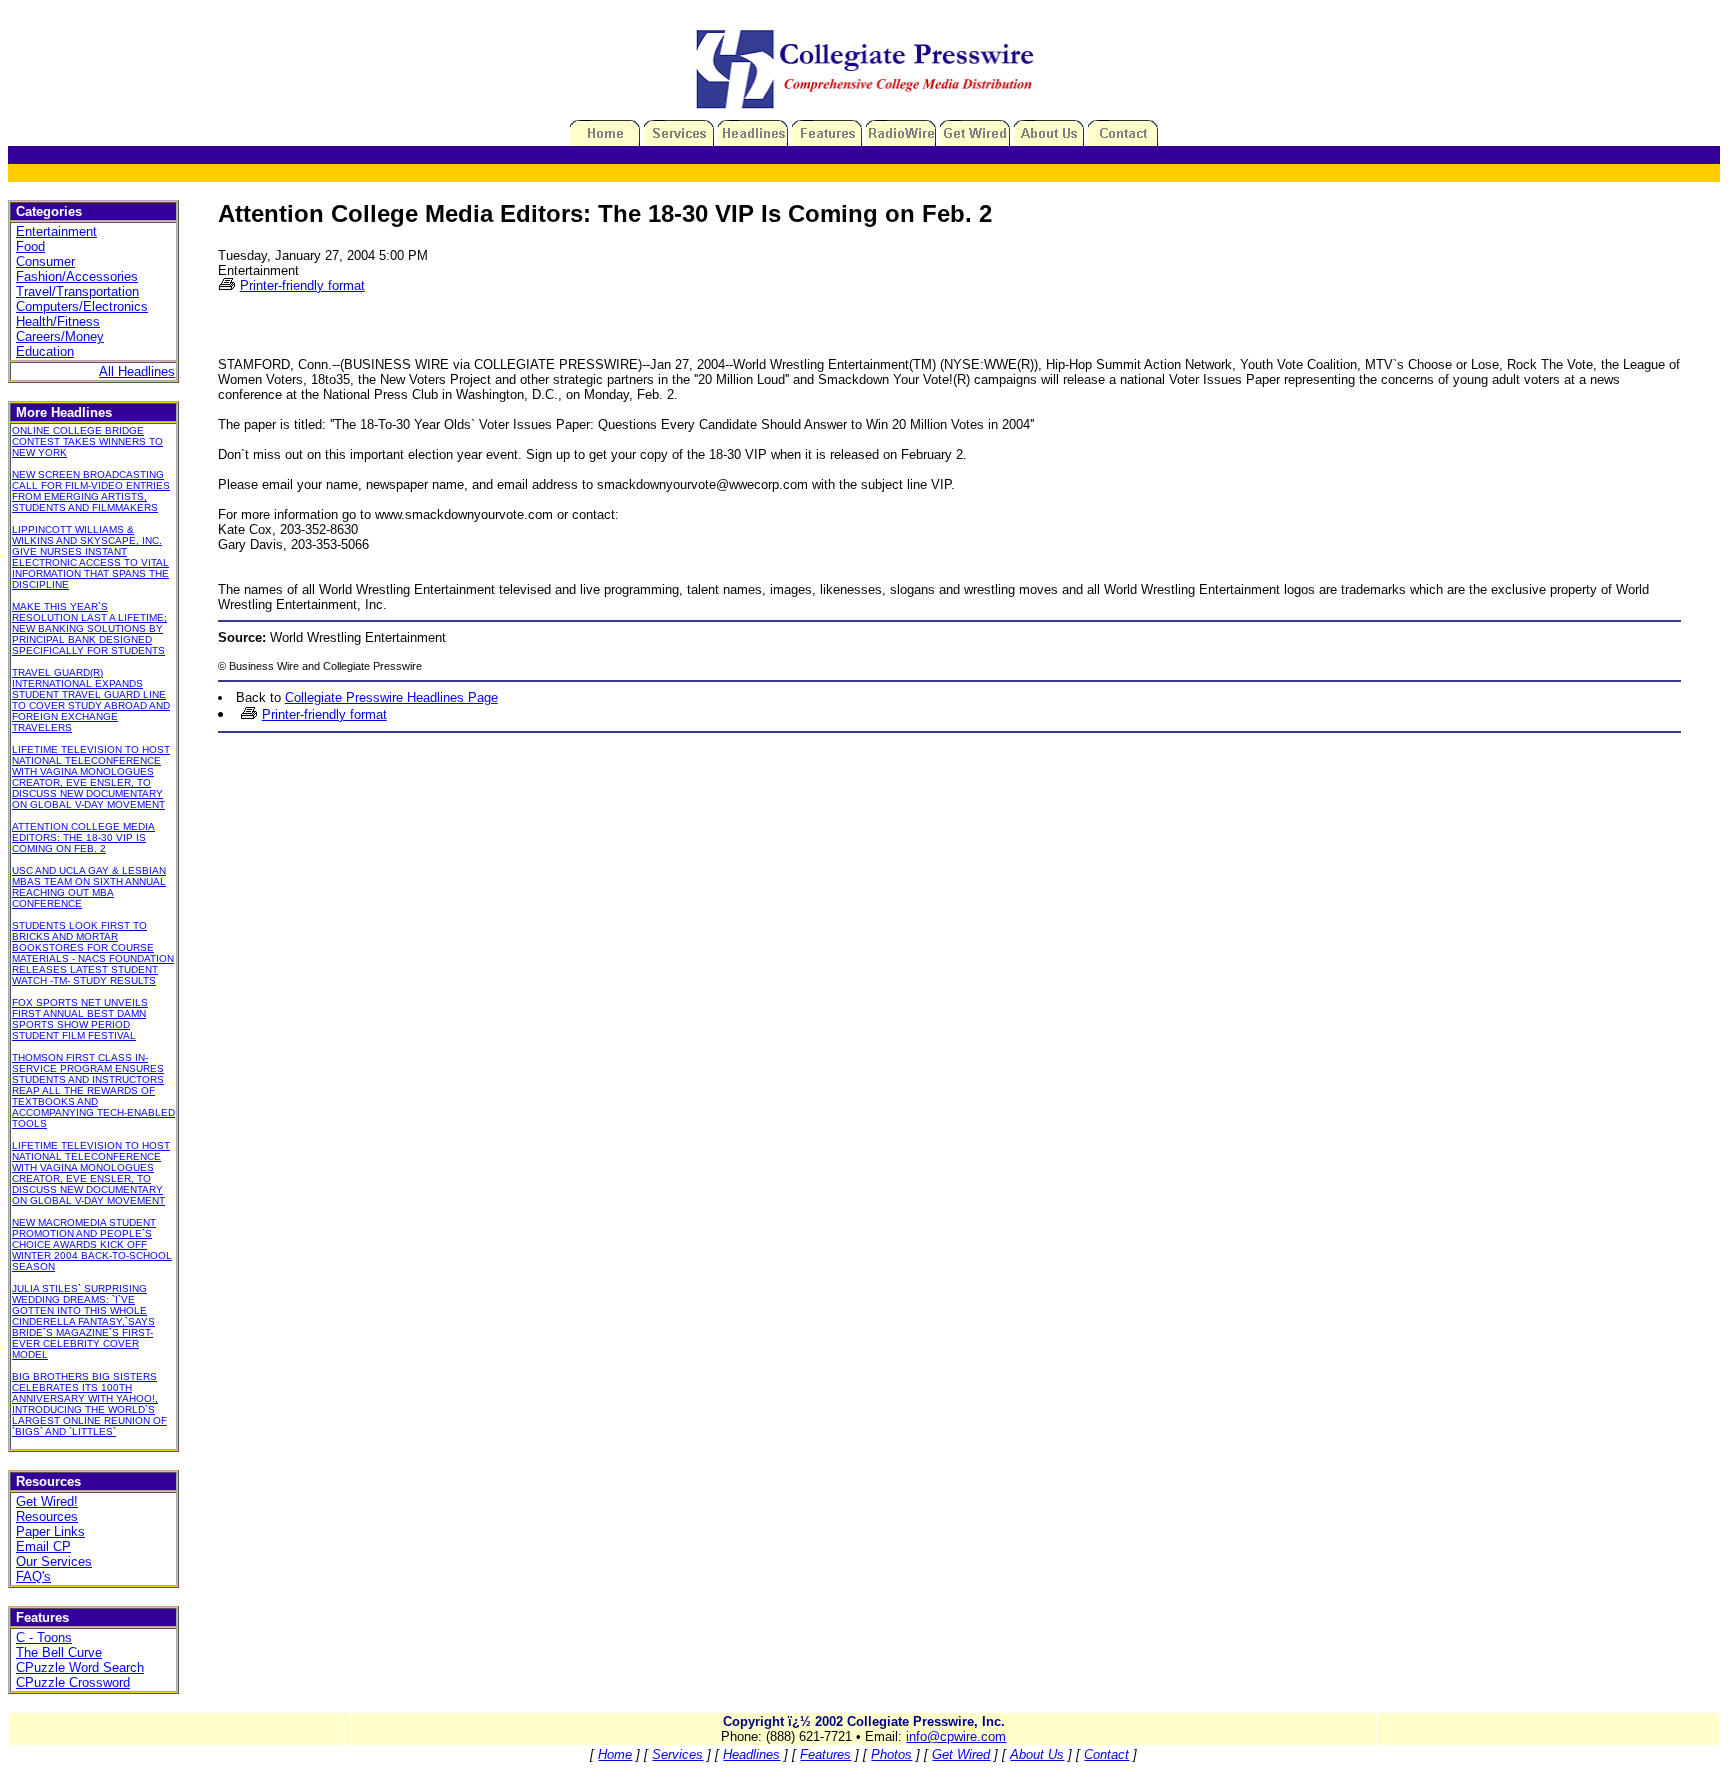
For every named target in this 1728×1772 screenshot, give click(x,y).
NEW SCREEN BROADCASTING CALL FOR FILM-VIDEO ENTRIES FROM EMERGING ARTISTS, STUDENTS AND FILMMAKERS (91, 491)
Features (825, 1754)
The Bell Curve (59, 1652)
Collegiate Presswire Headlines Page (391, 697)
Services (677, 1754)
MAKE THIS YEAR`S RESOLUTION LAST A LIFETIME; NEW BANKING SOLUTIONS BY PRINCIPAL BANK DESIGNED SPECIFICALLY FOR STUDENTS (89, 628)
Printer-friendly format (302, 285)
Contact (1106, 1754)
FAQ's (33, 1576)
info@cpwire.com (956, 1736)
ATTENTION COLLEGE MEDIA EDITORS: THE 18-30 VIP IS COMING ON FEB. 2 (83, 837)
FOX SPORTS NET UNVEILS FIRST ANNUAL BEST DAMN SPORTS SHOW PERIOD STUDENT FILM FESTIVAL (80, 1019)
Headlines (751, 1754)
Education (45, 351)
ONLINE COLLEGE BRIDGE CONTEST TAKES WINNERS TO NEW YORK (87, 441)
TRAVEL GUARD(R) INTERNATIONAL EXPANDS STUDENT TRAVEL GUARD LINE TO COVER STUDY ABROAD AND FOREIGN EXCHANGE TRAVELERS (91, 700)
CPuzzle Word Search (80, 1667)
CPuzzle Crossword (73, 1682)
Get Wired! (47, 1501)
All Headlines (137, 371)
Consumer (45, 261)
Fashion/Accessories (77, 276)
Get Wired (961, 1754)
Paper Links (50, 1531)
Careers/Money (60, 336)
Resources (47, 1516)
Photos (891, 1754)
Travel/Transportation (77, 291)
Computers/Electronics (82, 306)
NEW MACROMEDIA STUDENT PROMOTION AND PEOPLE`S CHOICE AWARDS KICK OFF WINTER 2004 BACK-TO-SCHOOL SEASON (92, 1244)
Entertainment (56, 231)
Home (615, 1754)
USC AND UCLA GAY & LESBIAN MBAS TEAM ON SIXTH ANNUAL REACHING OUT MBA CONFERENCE (89, 887)
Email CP (43, 1546)
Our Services (54, 1561)
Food (30, 246)
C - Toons (44, 1637)
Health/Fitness (58, 321)
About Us (1037, 1754)
